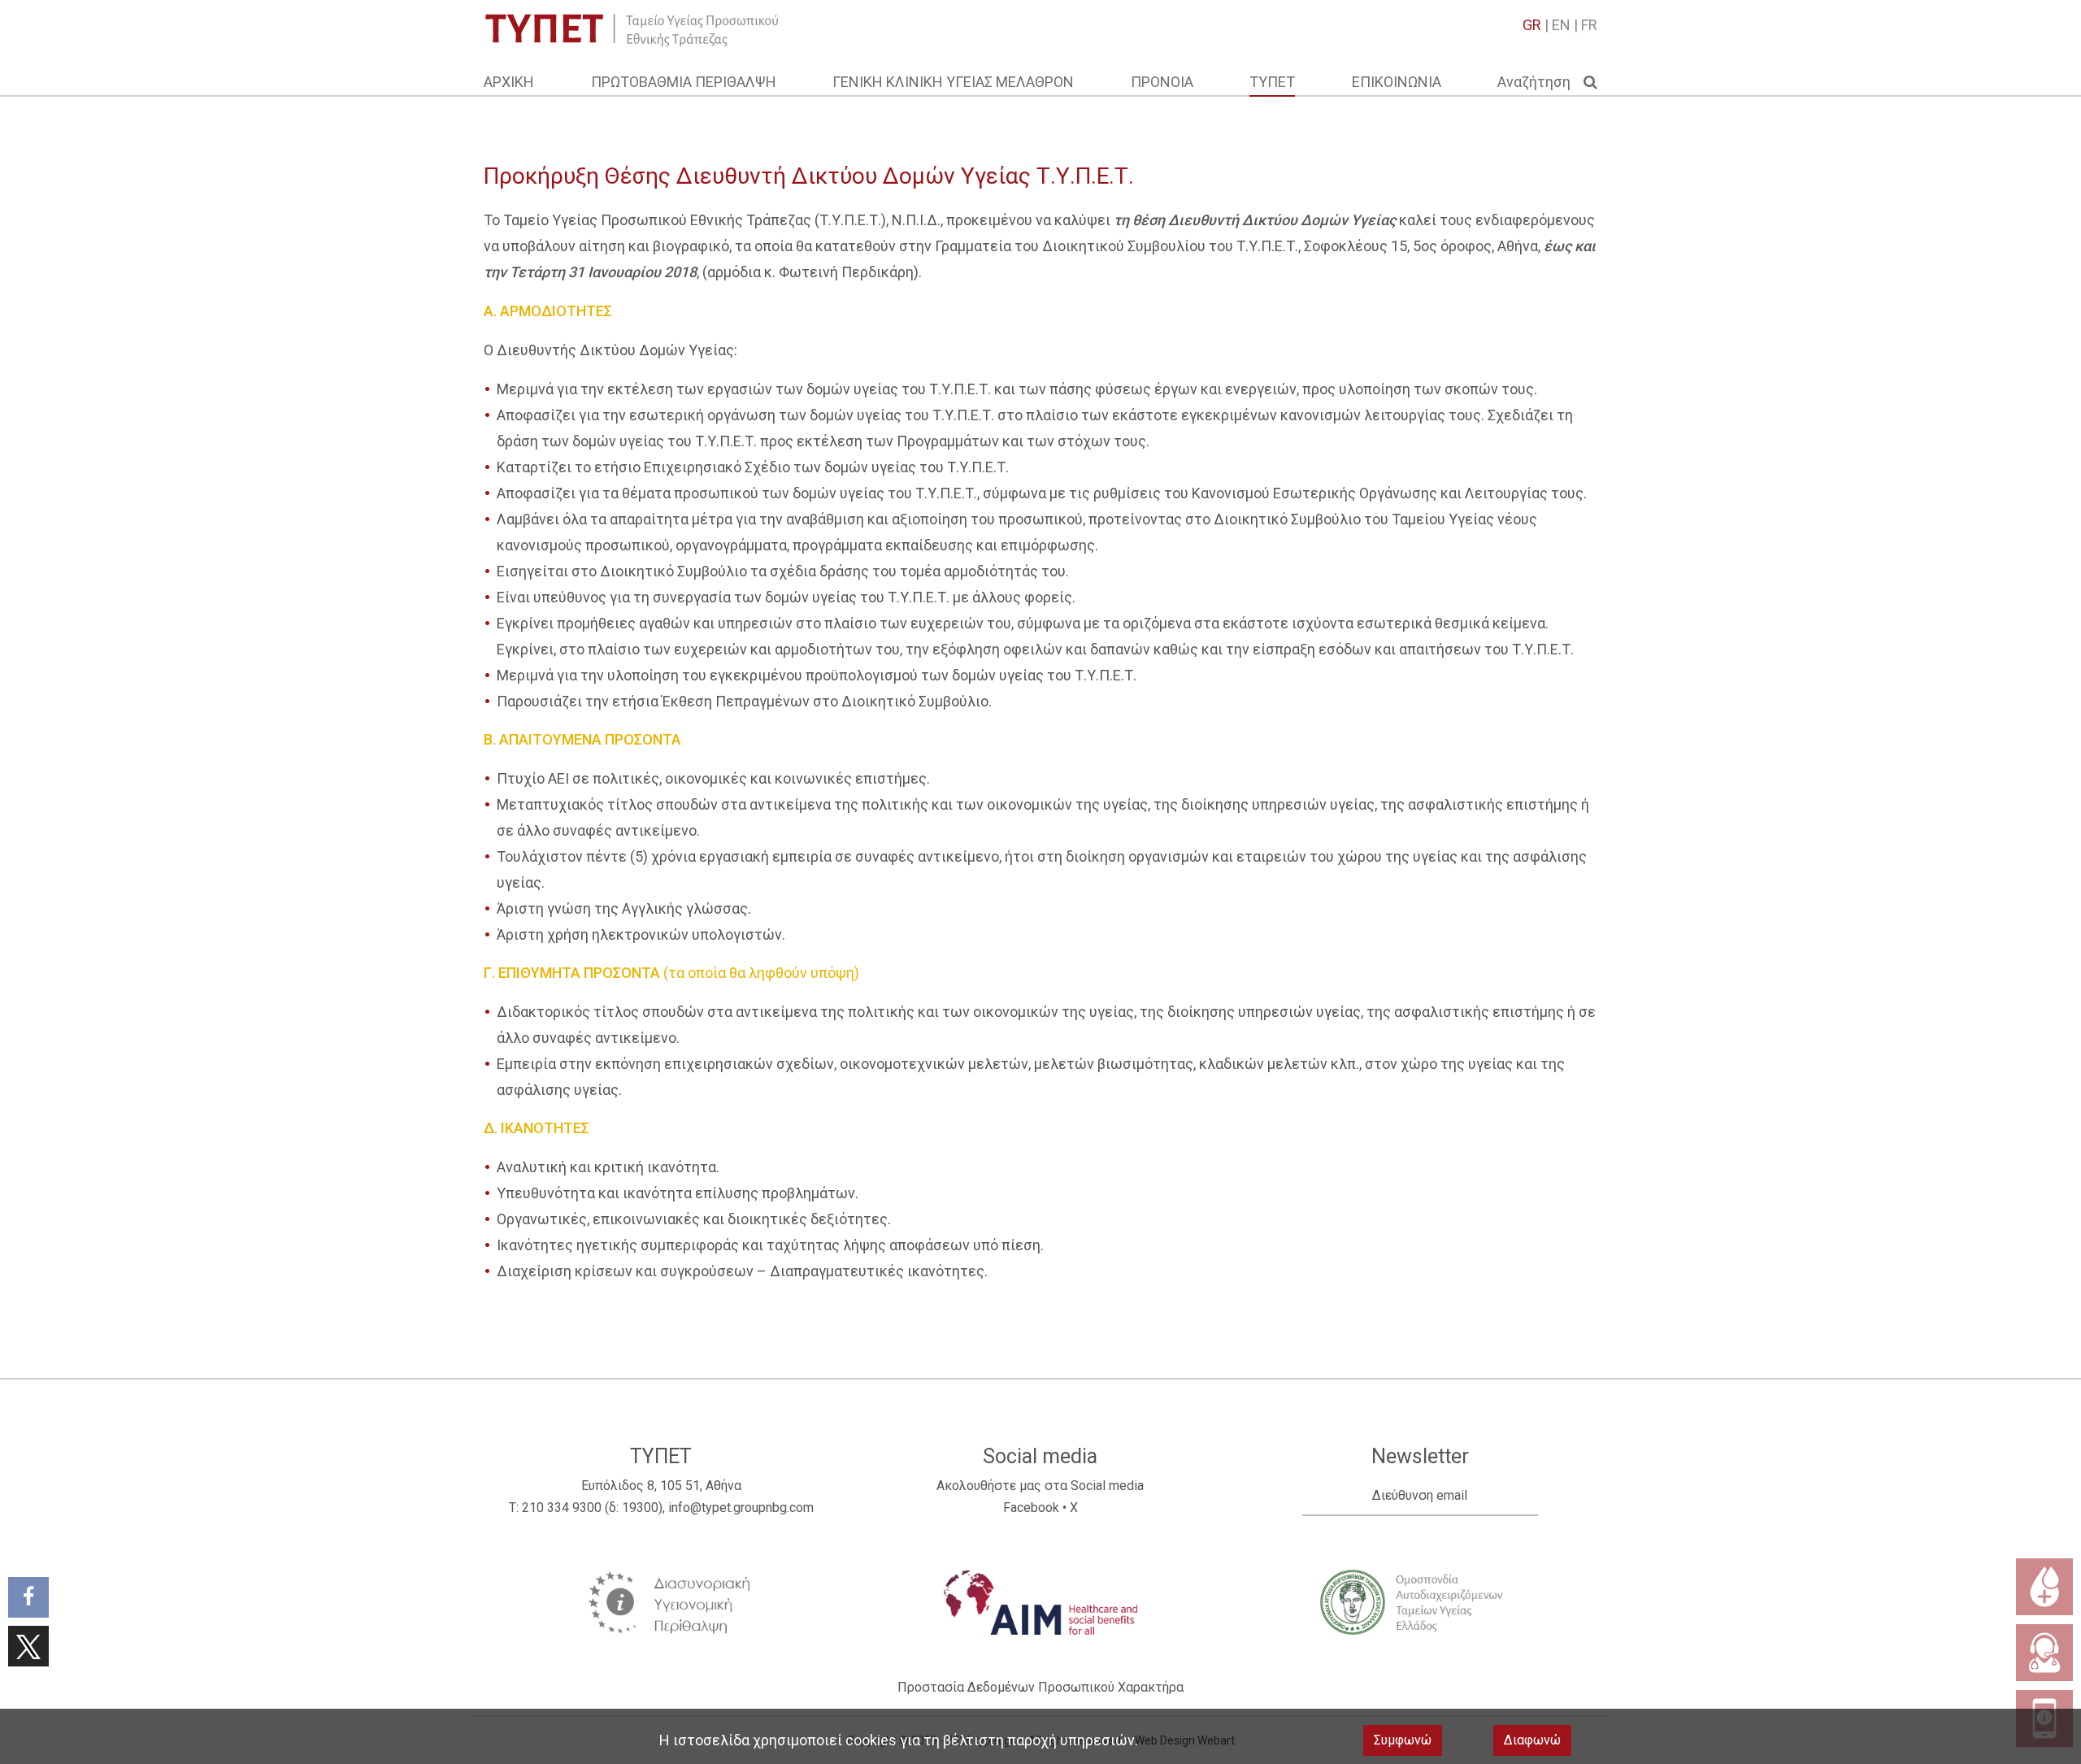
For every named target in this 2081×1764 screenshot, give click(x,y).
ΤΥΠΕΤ (1272, 82)
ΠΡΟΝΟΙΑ (1162, 82)
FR (1589, 25)
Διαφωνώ (1532, 1740)
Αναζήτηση (1540, 82)
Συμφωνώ (1403, 1740)
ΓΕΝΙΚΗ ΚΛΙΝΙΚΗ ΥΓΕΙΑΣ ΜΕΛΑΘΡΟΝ (953, 82)
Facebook (1031, 1508)
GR (1532, 25)
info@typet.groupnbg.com (741, 1508)
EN (1561, 25)
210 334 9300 (562, 1508)
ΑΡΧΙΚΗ (509, 82)
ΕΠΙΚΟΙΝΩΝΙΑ (1397, 82)
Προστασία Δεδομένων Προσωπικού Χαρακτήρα (1040, 1687)
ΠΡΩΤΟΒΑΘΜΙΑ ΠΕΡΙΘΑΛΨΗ (684, 82)
